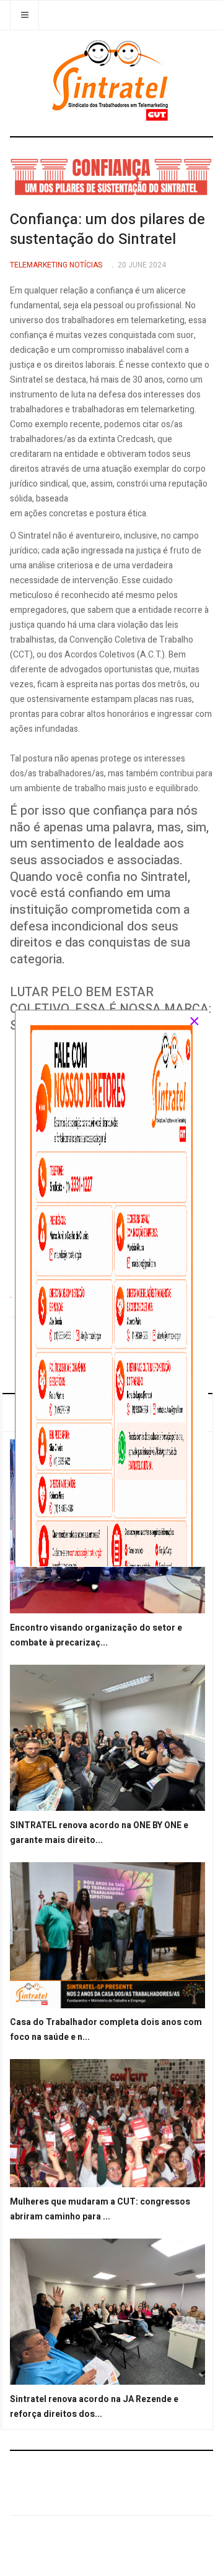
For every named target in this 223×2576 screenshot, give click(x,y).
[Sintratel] (112, 80)
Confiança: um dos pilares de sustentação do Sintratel (107, 229)
